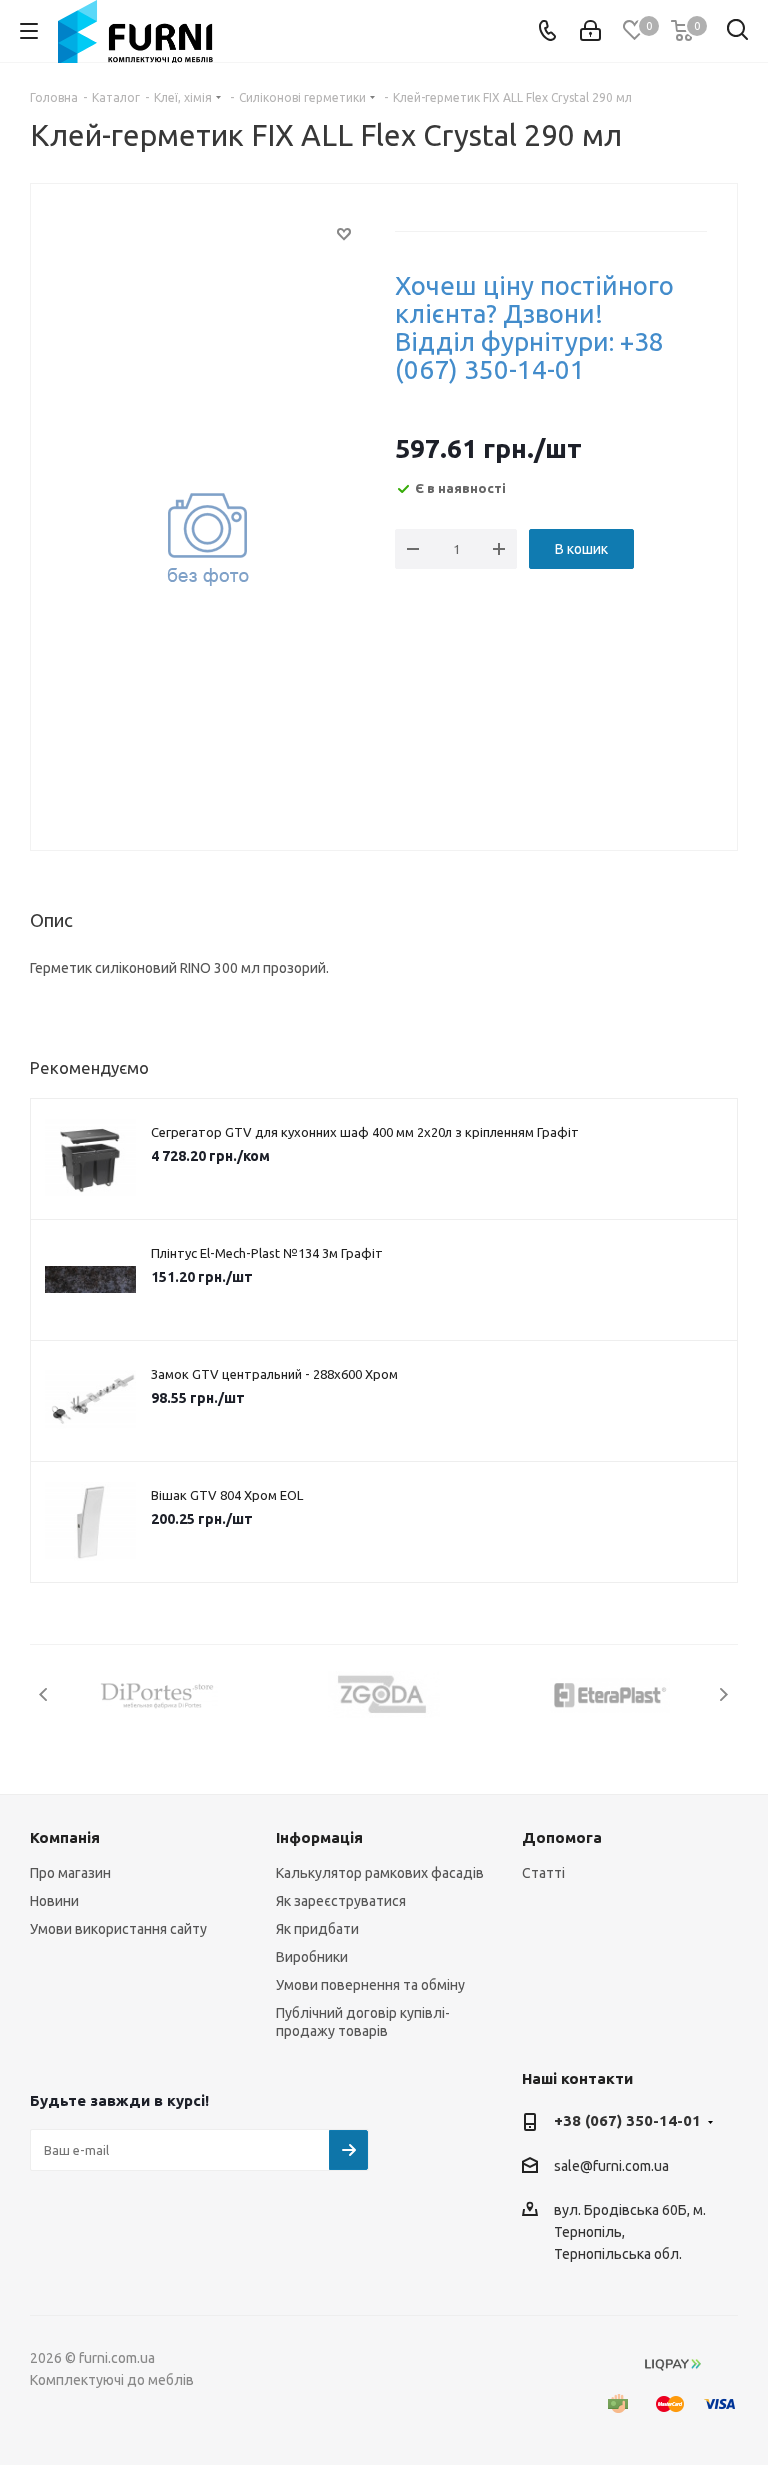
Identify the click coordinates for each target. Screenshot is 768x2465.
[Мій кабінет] (590, 31)
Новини (54, 1901)
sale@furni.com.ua (611, 2166)
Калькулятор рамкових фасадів (380, 1873)
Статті (543, 1873)
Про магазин (70, 1873)
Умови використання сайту (118, 1929)
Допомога (562, 1837)
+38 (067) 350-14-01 (627, 2120)
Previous (44, 1694)
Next (723, 1694)
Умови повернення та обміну (370, 1985)
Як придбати (317, 1929)
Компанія (65, 1837)
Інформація (319, 1837)
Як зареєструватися (341, 1901)
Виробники (312, 1957)
